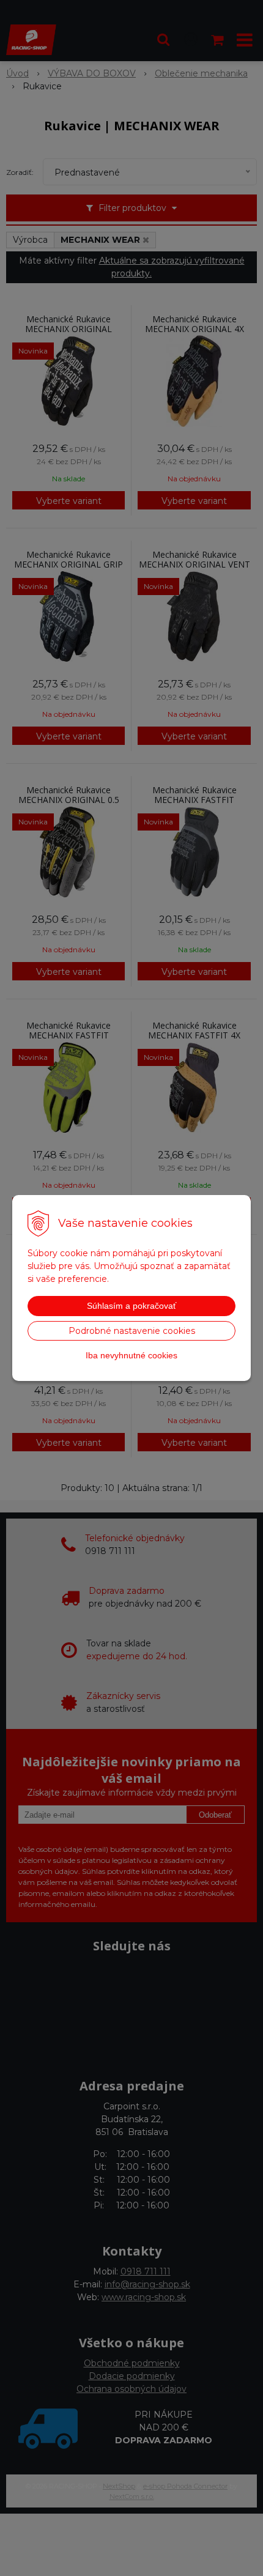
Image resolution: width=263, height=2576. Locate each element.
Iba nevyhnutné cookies (131, 1355)
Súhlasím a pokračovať (131, 1306)
